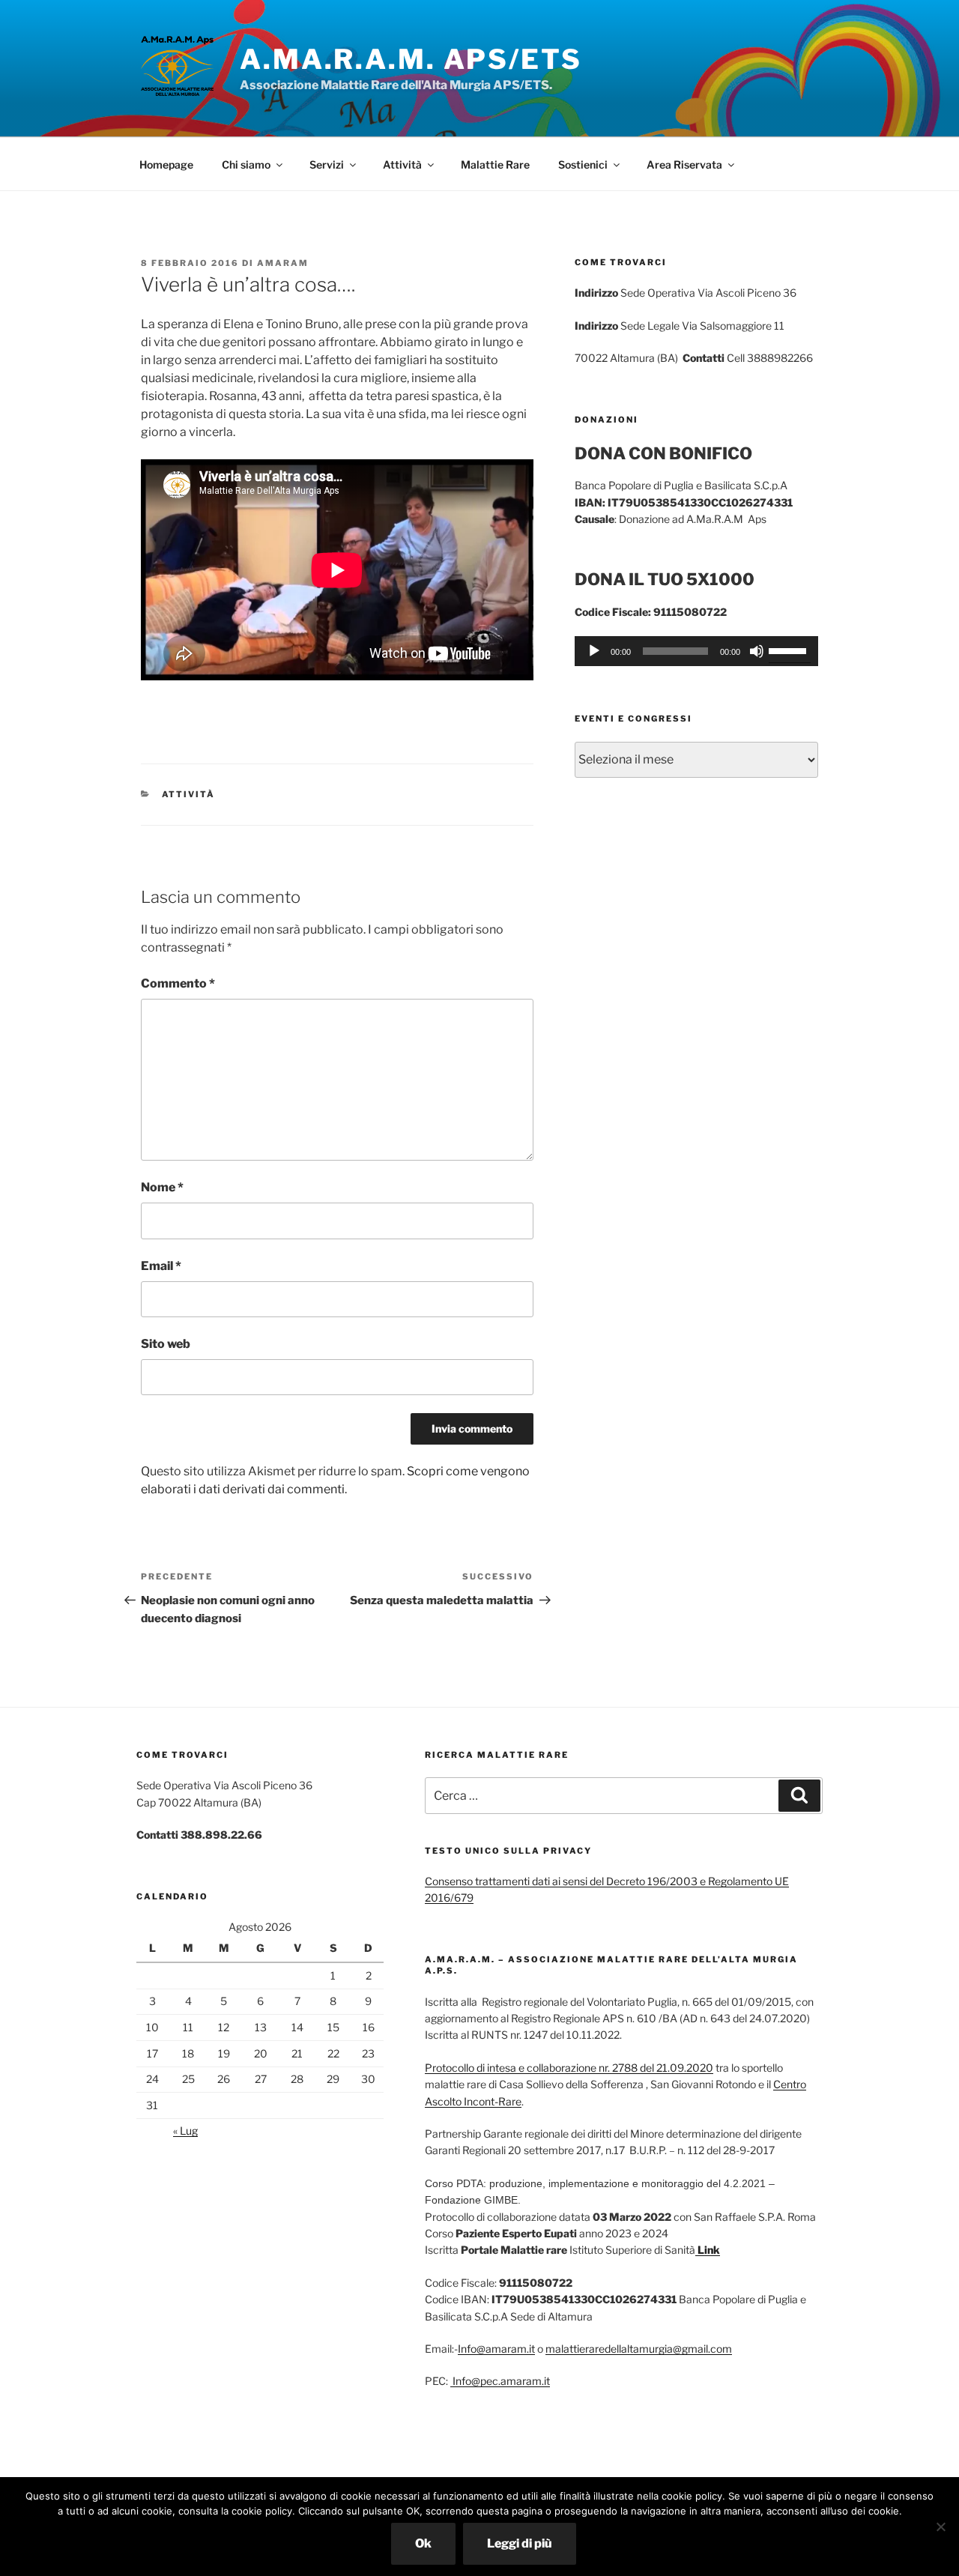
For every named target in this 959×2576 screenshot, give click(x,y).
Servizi (327, 164)
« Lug (185, 2131)
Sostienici (583, 164)
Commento (178, 983)
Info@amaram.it (496, 2349)
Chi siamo (246, 164)
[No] (940, 2527)
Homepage (166, 164)
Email (161, 1266)
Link (708, 2250)
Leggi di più (520, 2543)
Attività (402, 164)
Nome (162, 1187)
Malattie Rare (495, 164)
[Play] (594, 651)
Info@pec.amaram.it (500, 2381)
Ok (423, 2543)
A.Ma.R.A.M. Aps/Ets (411, 59)
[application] (696, 651)
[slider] (790, 650)
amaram (283, 263)
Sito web (166, 1344)
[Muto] (757, 651)
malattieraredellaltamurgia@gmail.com (639, 2349)
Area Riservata (684, 164)
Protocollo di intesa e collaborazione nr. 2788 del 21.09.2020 (569, 2068)
